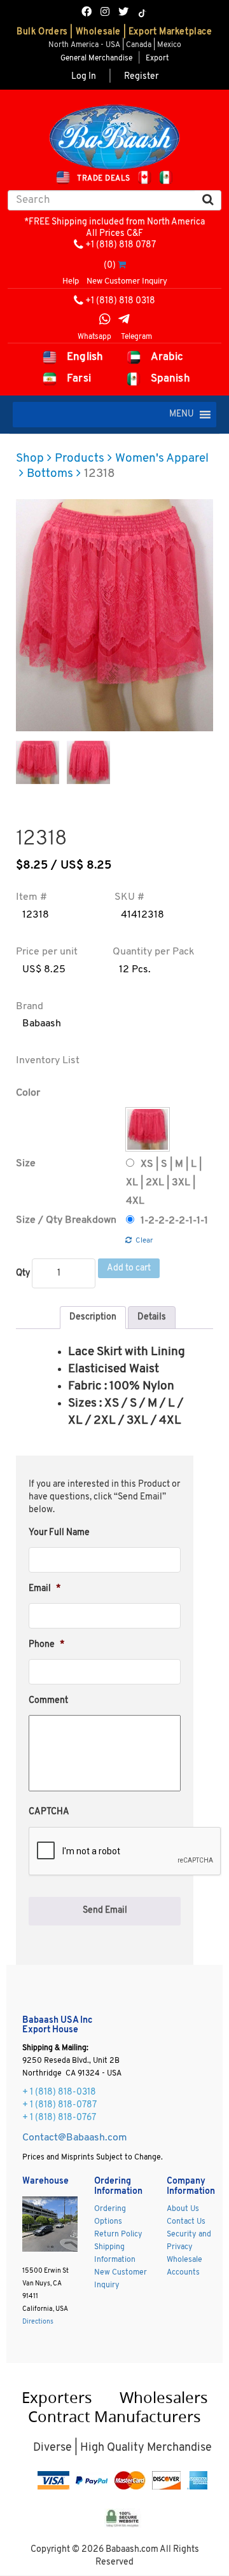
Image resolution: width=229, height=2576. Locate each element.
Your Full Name (59, 1533)
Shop (30, 459)
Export (157, 59)
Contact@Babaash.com (75, 2138)
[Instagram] (105, 13)
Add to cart (129, 1268)
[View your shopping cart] (122, 265)
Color (28, 1093)
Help (71, 281)
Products (80, 459)
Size (26, 1164)
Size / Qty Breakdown (66, 1220)
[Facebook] (87, 13)
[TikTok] (142, 13)
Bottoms (50, 474)
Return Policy (118, 2235)
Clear (144, 1241)
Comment (48, 1701)
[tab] (93, 1318)
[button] (182, 415)
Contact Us (186, 2222)
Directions (38, 2322)
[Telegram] (124, 321)
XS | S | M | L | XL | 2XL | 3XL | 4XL (164, 1183)
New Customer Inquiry (127, 281)
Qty (23, 1273)
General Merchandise (96, 59)
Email (45, 1589)
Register (141, 77)
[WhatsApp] (105, 321)
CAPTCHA (49, 1812)
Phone (46, 1645)
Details (152, 1317)
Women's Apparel (162, 459)
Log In (84, 77)
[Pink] (148, 1129)
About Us (183, 2209)
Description (93, 1317)
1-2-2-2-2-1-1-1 (174, 1221)
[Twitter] (123, 13)
